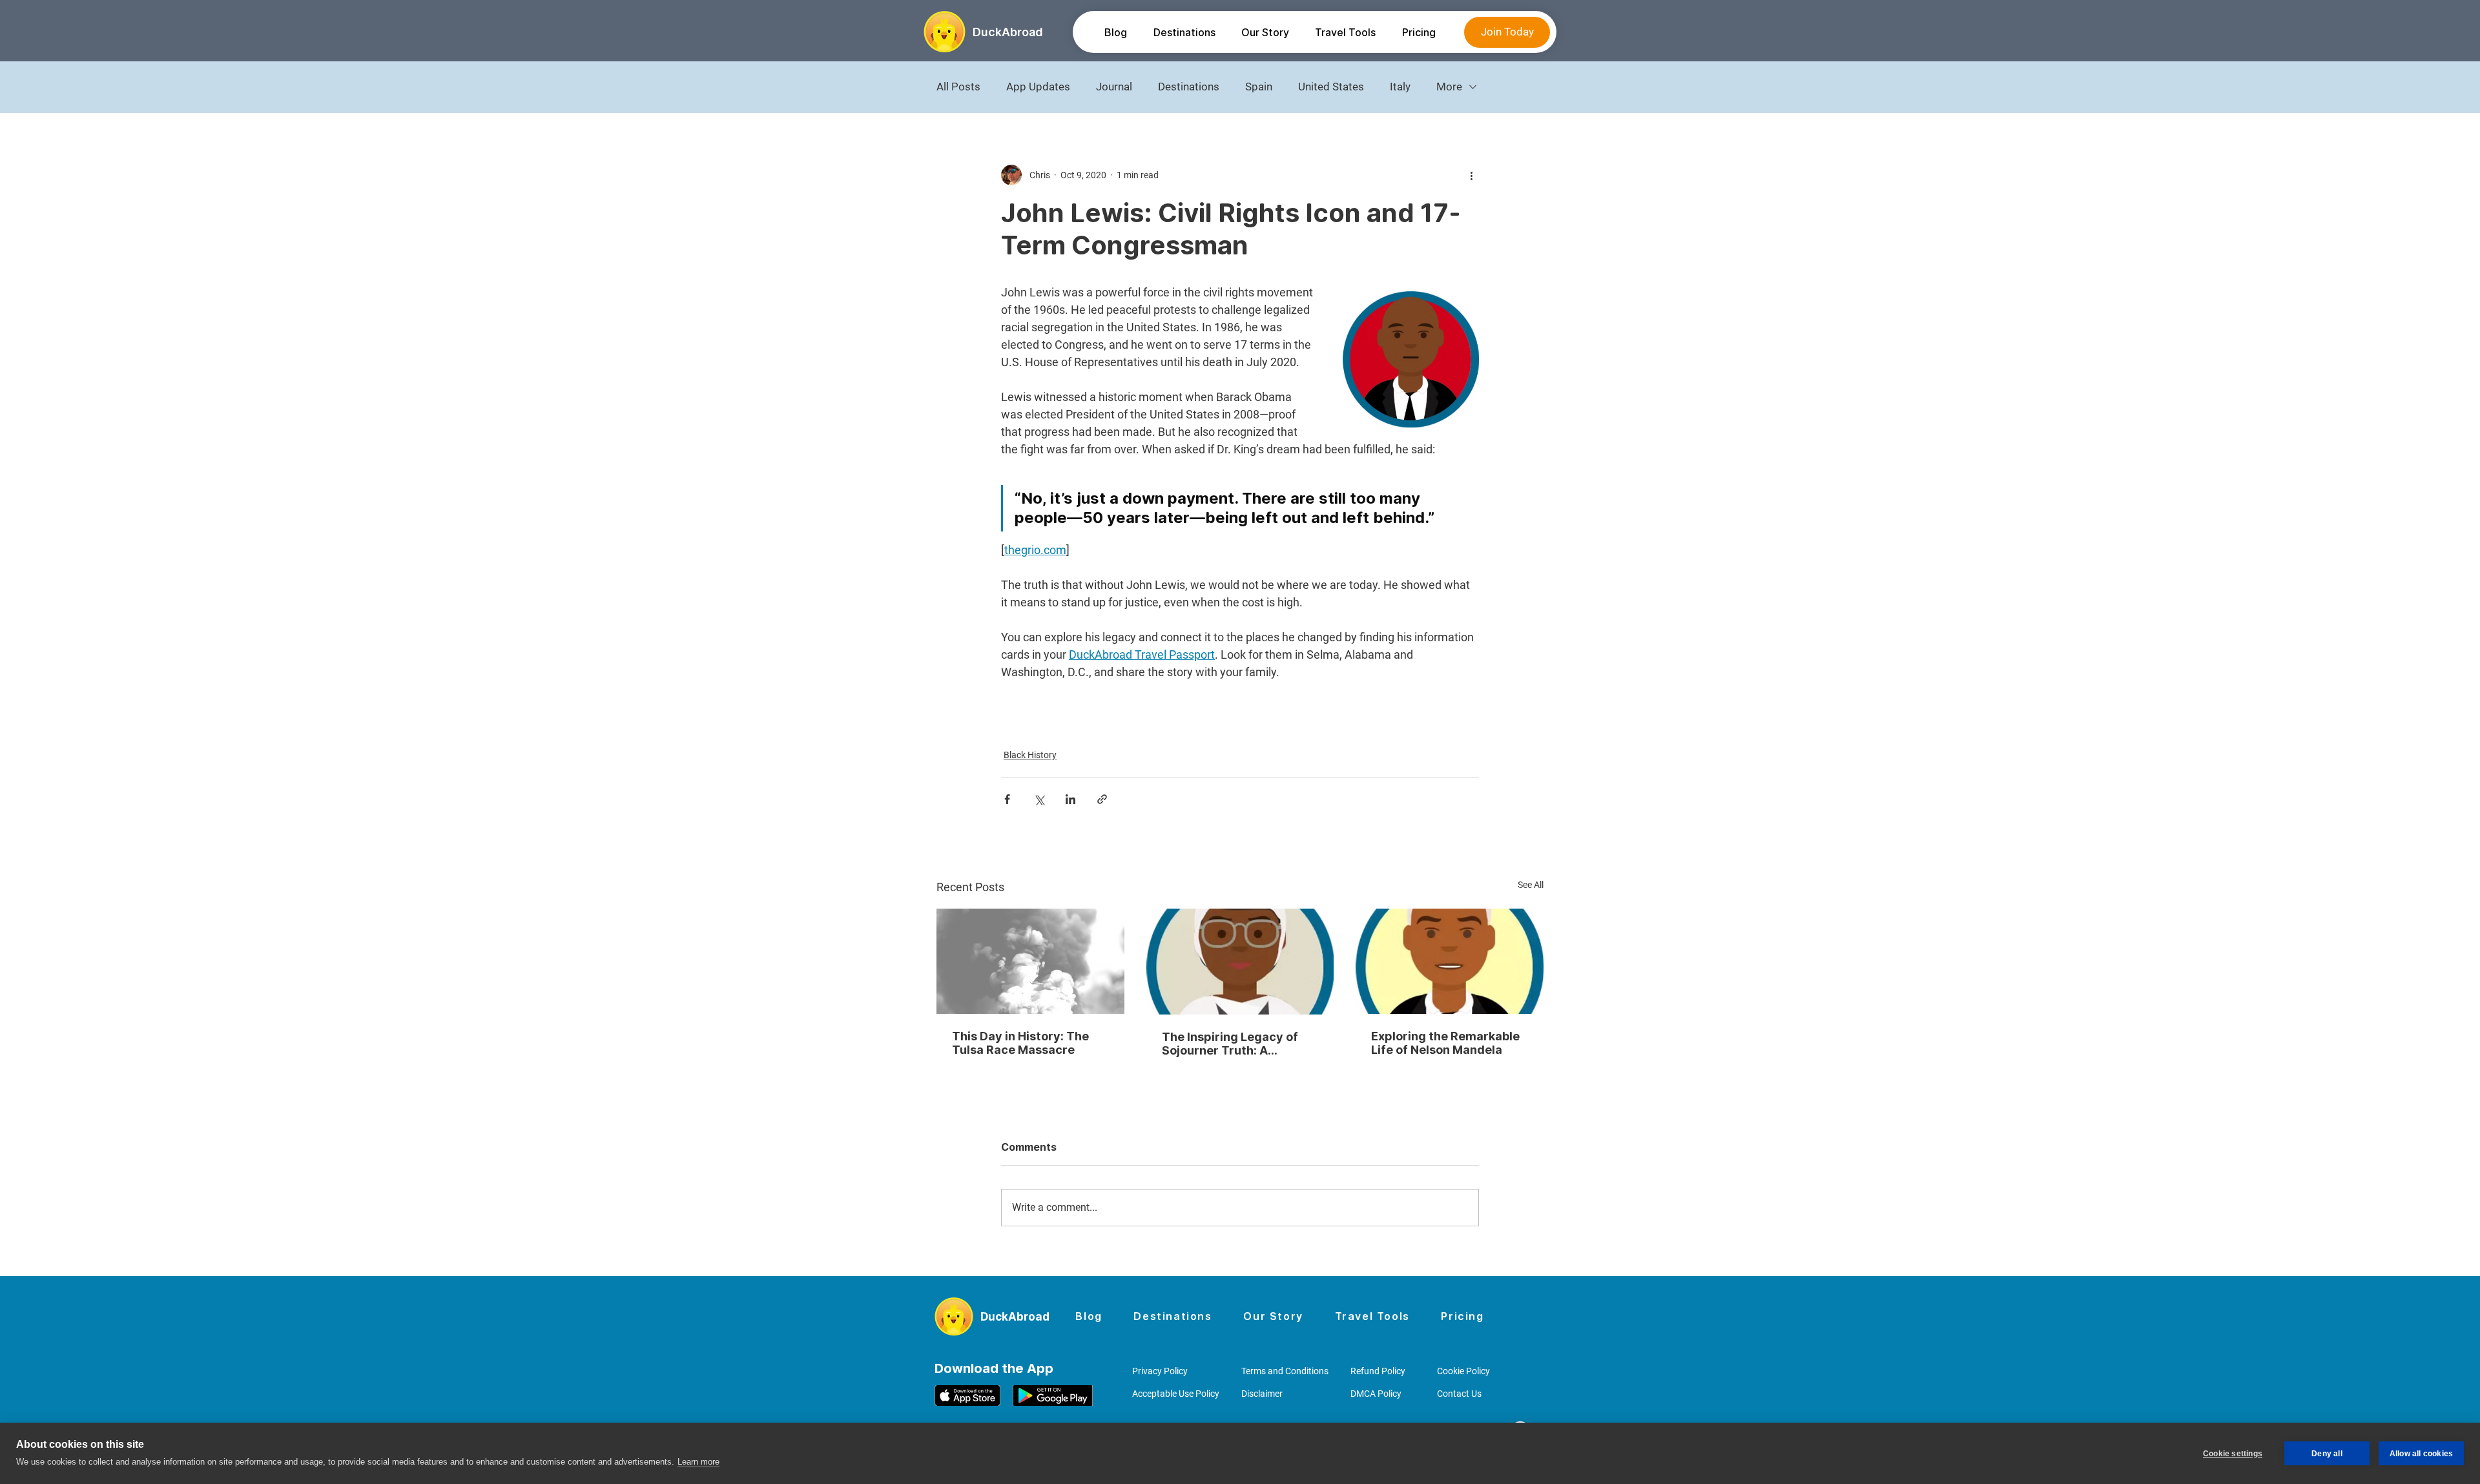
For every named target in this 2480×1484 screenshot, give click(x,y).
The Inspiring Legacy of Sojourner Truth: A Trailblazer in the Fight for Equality (1237, 1044)
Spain (1259, 87)
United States (1331, 87)
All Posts (958, 87)
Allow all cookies (2421, 1454)
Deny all (2327, 1454)
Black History (1030, 755)
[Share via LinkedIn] (1070, 799)
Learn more (698, 1462)
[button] (1184, 32)
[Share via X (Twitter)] (1039, 799)
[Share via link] (1102, 799)
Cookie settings (2233, 1454)
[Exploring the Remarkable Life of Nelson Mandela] (1450, 961)
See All (1531, 885)
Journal (1114, 87)
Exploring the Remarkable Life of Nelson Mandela (1445, 1043)
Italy (1400, 87)
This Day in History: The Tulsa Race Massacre (1020, 1043)
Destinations (1189, 87)
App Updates (1038, 87)
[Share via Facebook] (1007, 799)
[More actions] (1471, 175)
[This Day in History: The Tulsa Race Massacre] (1030, 961)
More (1449, 87)
